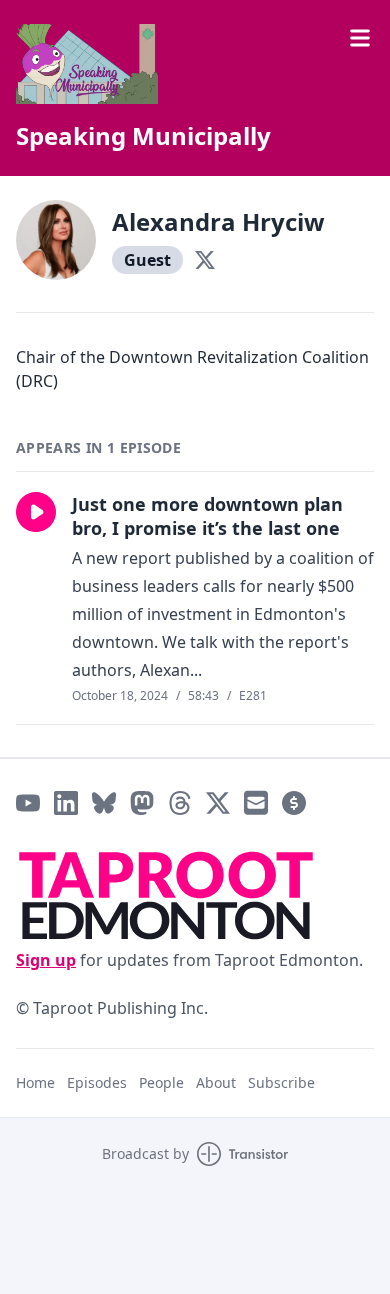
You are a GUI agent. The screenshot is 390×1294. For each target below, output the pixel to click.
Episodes (97, 1082)
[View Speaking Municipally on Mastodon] (142, 803)
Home (35, 1082)
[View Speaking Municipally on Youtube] (28, 803)
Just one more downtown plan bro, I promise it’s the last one (207, 516)
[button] (36, 512)
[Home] (195, 64)
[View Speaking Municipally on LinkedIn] (66, 803)
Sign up (46, 960)
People (161, 1082)
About (216, 1082)
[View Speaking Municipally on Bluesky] (104, 803)
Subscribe (281, 1082)
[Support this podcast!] (294, 803)
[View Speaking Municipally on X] (218, 803)
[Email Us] (256, 803)
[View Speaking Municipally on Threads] (180, 803)
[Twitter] (205, 260)
